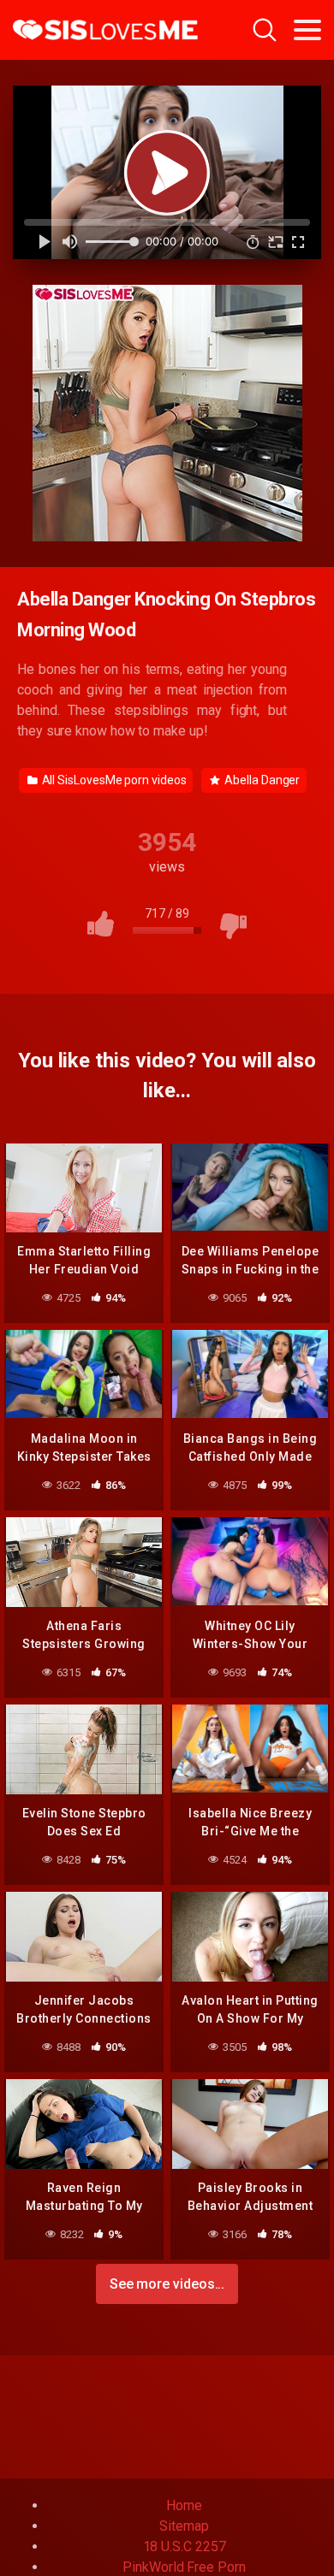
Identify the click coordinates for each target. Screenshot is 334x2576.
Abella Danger (261, 780)
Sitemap (184, 2526)
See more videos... (167, 2284)
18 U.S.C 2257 (185, 2546)
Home (184, 2505)
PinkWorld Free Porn (184, 2567)
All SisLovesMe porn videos (113, 780)
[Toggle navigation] (307, 30)
